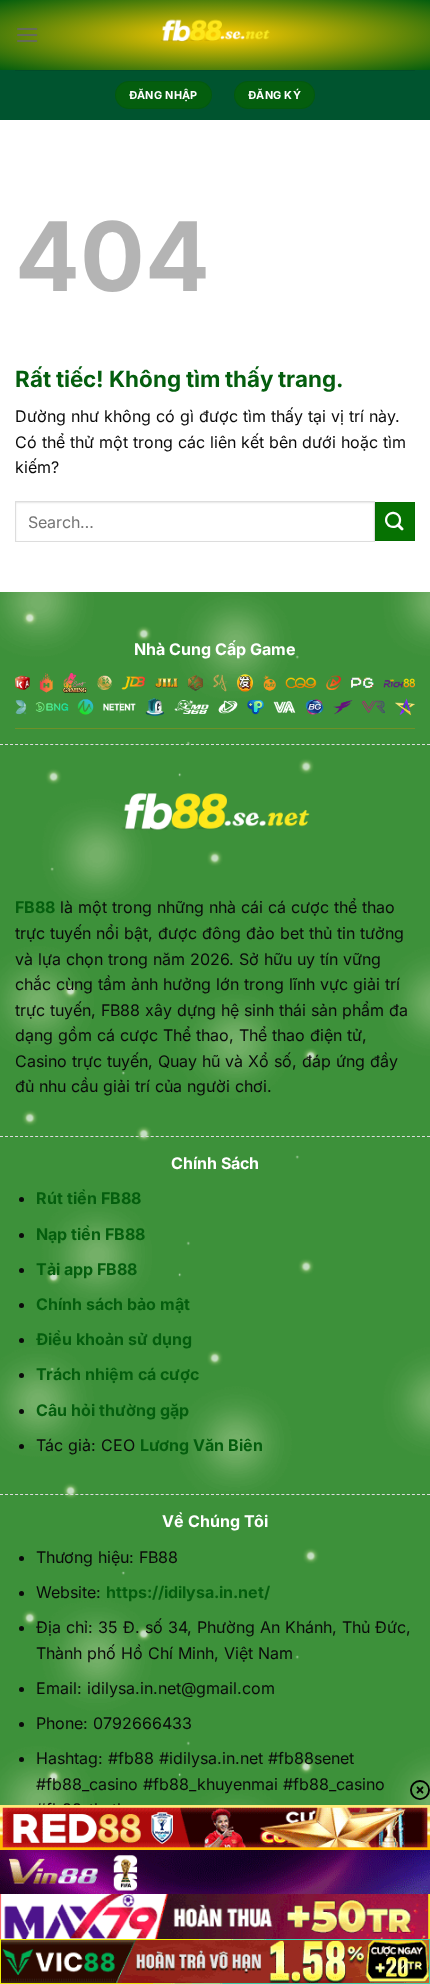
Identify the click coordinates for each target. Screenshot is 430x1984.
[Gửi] (395, 521)
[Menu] (27, 34)
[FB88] (215, 35)
